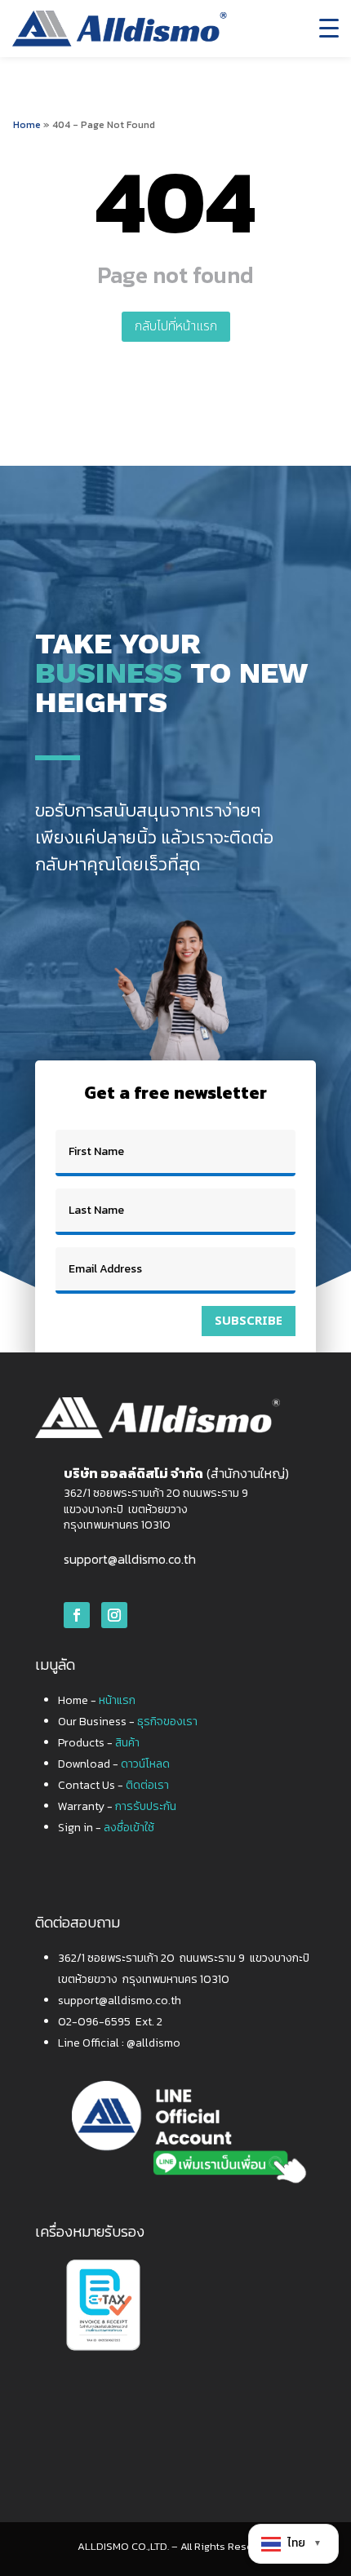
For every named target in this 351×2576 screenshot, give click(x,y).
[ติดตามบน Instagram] (114, 1615)
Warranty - (117, 1806)
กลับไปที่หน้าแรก (176, 326)
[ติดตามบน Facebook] (77, 1615)
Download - (114, 1764)
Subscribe (249, 1321)
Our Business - (128, 1722)
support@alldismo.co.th (130, 1559)
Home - (97, 1700)
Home (27, 125)
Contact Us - (113, 1785)
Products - (99, 1743)
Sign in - (106, 1828)
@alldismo (153, 2043)
